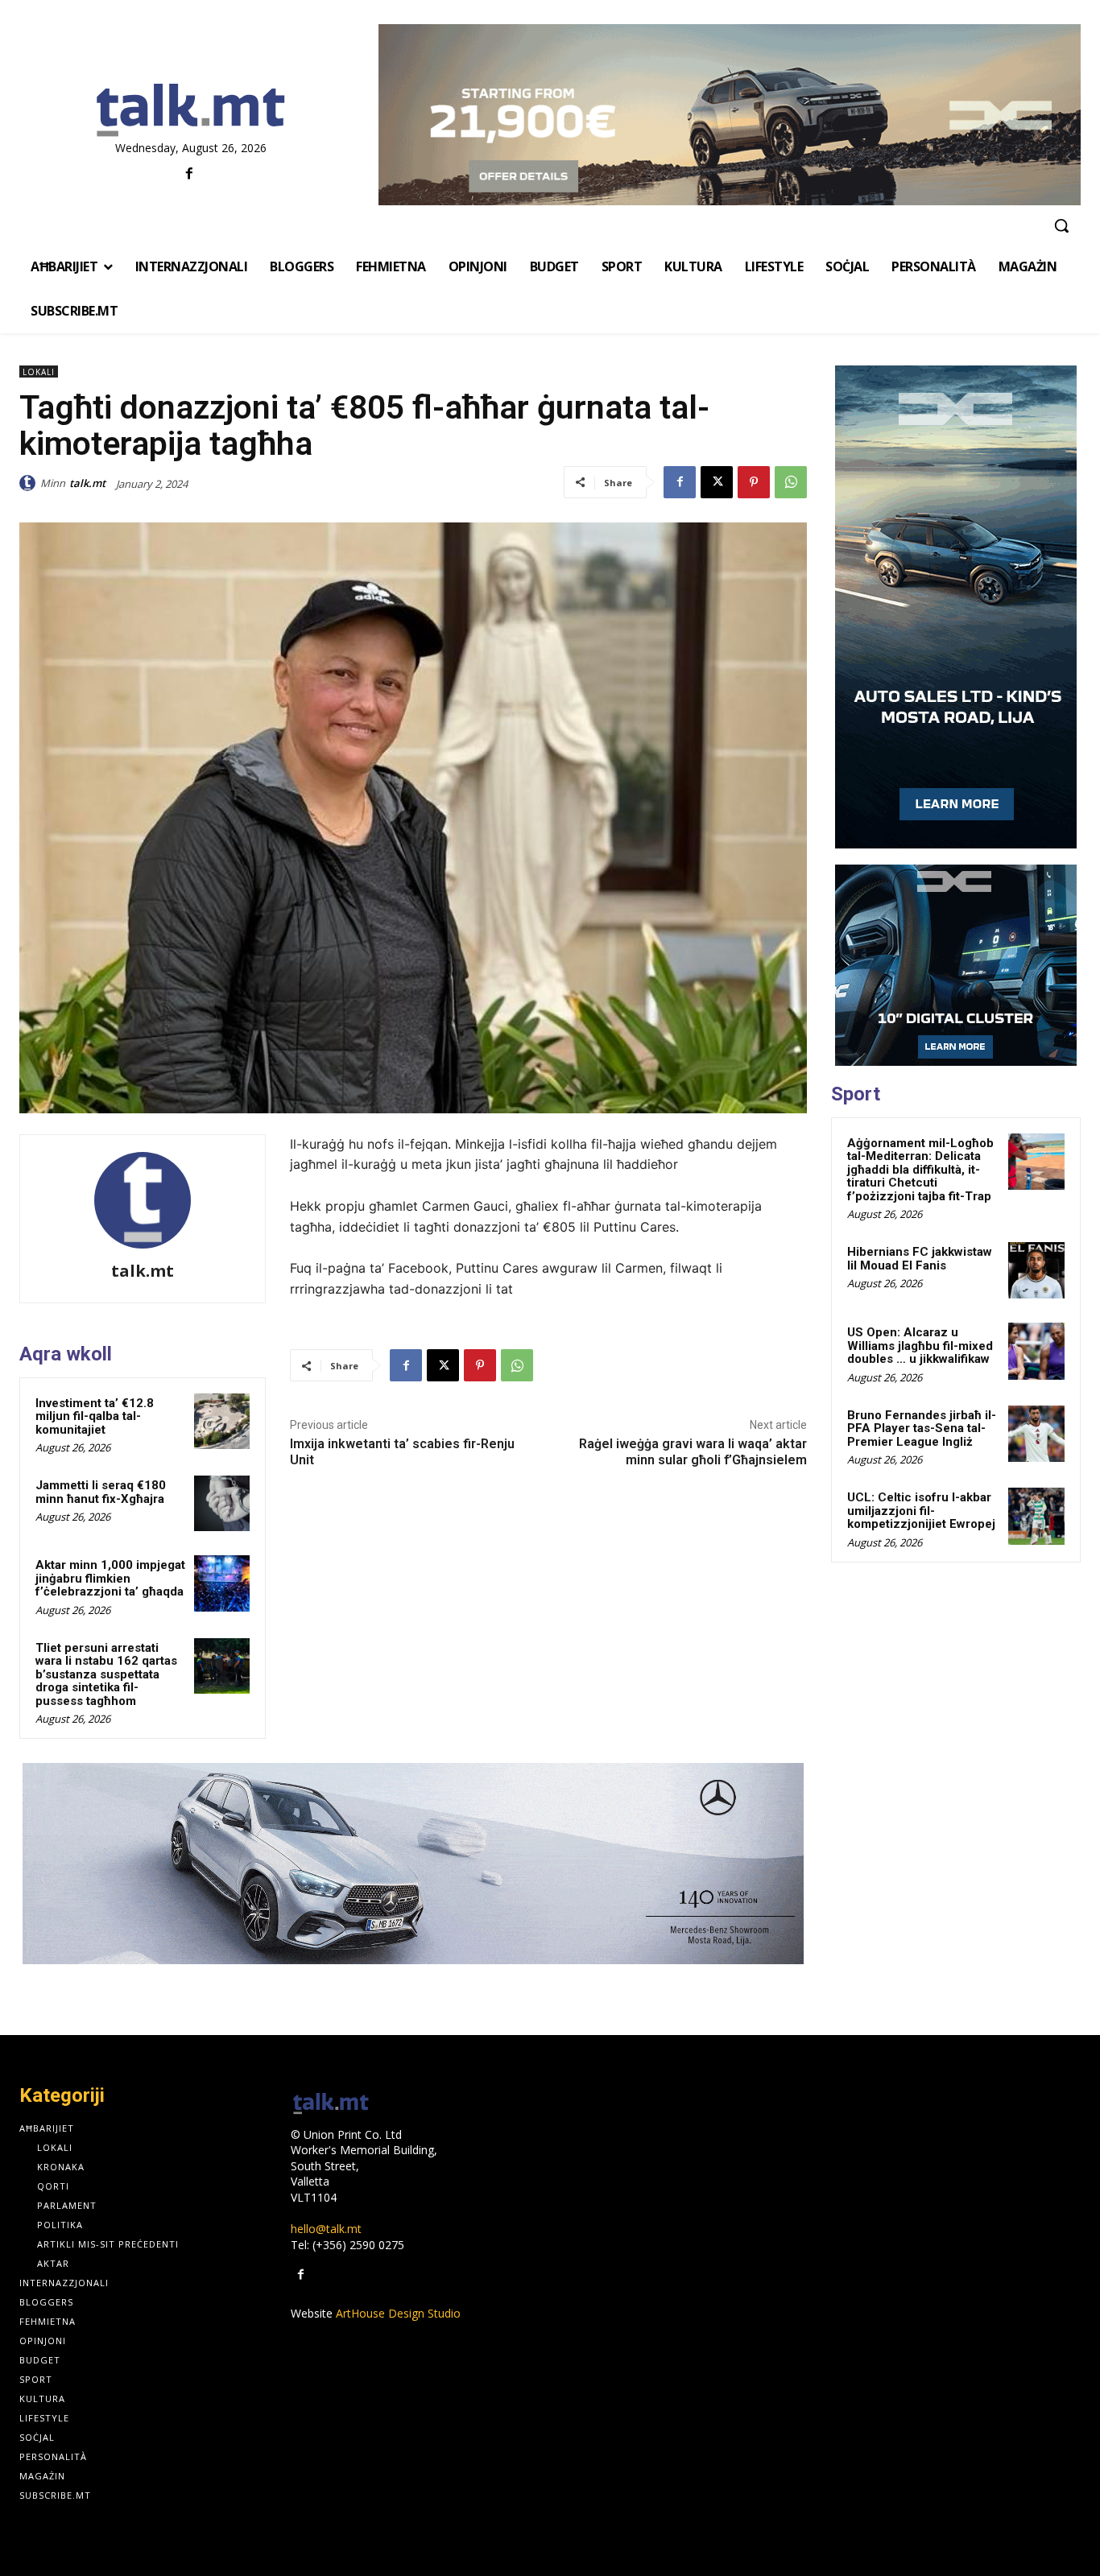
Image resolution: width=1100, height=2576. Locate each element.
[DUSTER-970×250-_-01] (730, 115)
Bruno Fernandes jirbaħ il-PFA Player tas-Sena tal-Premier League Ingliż (922, 1428)
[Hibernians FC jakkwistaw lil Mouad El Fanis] (1036, 1270)
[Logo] (191, 111)
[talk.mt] (30, 483)
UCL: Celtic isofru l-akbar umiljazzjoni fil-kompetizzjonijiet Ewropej (921, 1511)
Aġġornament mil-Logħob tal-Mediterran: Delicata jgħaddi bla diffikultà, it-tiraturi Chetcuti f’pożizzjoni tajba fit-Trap (920, 1170)
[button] (1061, 225)
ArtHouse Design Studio (398, 2313)
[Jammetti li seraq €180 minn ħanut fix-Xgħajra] (222, 1503)
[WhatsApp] (791, 482)
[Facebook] (189, 174)
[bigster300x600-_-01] (956, 607)
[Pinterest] (754, 482)
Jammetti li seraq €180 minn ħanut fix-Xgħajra (101, 1492)
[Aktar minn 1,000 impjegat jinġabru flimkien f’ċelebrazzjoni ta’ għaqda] (222, 1583)
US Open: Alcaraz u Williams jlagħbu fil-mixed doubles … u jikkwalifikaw (920, 1346)
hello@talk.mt (326, 2229)
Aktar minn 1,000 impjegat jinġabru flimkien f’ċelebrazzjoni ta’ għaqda (110, 1578)
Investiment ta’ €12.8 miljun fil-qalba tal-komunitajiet (95, 1416)
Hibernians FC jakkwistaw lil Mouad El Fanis (920, 1259)
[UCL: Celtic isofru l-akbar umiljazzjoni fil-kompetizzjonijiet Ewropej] (1036, 1516)
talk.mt (87, 483)
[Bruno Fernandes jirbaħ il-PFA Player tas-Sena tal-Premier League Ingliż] (1036, 1434)
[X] (717, 482)
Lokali (39, 372)
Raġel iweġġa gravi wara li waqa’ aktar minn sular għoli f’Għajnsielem (693, 1451)
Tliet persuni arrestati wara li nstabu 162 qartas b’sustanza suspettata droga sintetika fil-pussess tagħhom (106, 1674)
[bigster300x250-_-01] (956, 965)
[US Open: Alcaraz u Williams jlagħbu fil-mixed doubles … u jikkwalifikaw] (1036, 1351)
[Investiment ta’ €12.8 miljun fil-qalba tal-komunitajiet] (222, 1421)
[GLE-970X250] (413, 1864)
